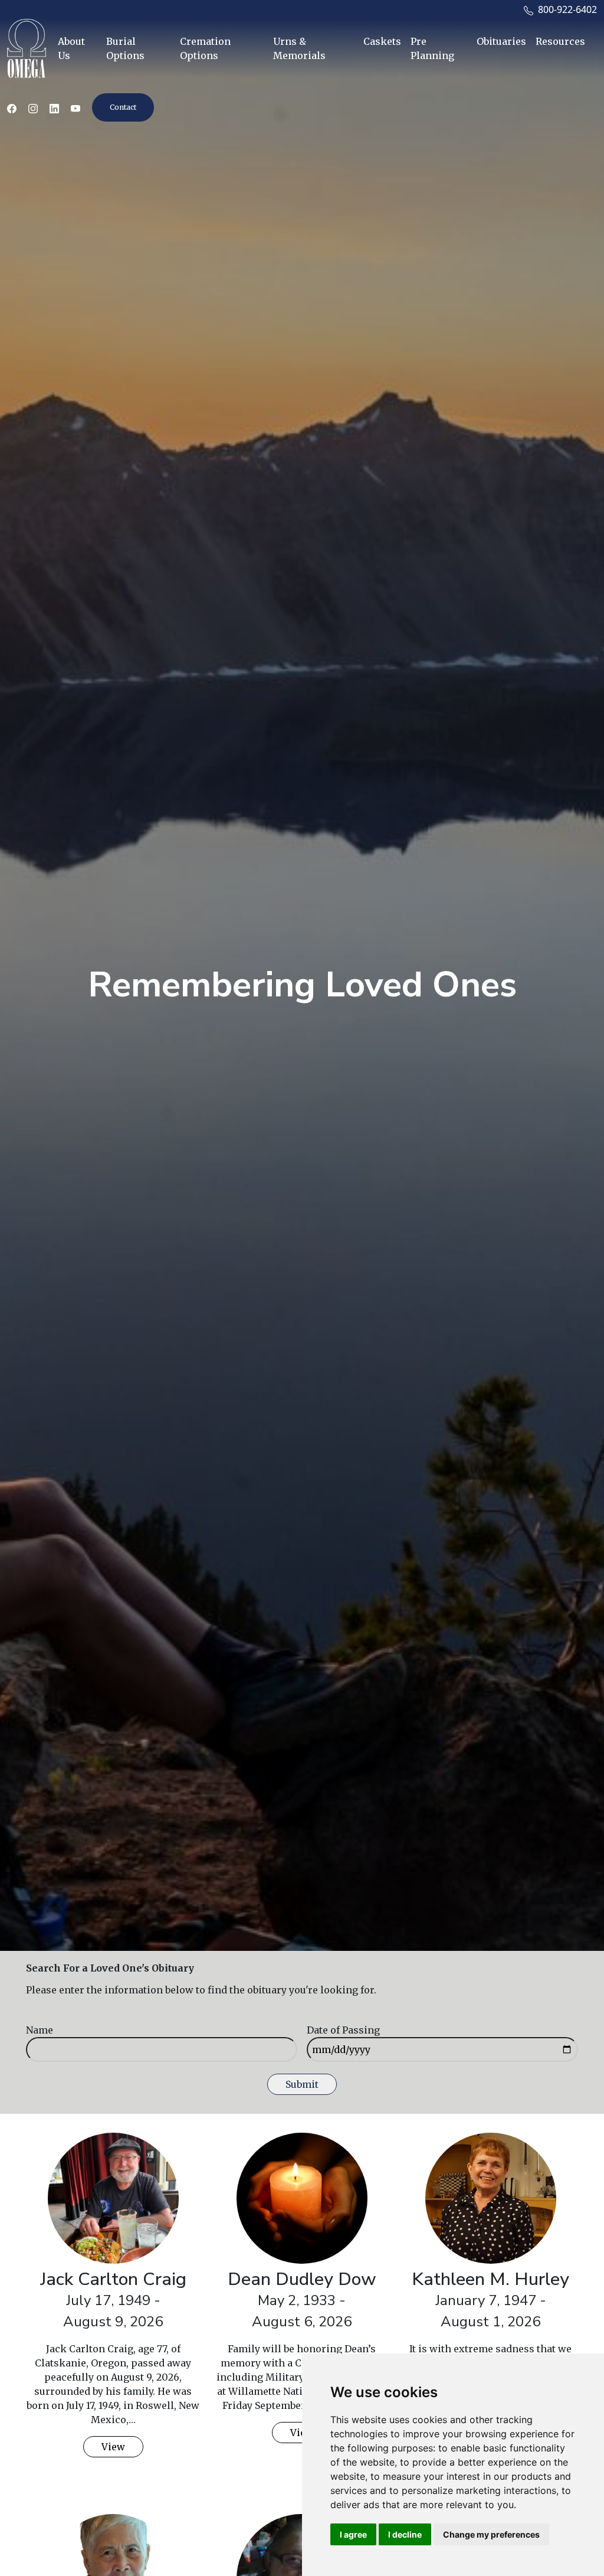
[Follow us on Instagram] (33, 107)
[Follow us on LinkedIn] (54, 107)
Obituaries (501, 41)
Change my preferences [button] (491, 2534)
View (113, 2447)
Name (40, 2030)
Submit (302, 2084)
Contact (123, 107)
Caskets (382, 41)
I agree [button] (353, 2534)
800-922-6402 (565, 9)
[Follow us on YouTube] (75, 107)
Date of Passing (343, 2030)
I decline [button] (405, 2534)
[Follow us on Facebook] (12, 107)
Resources (560, 41)
